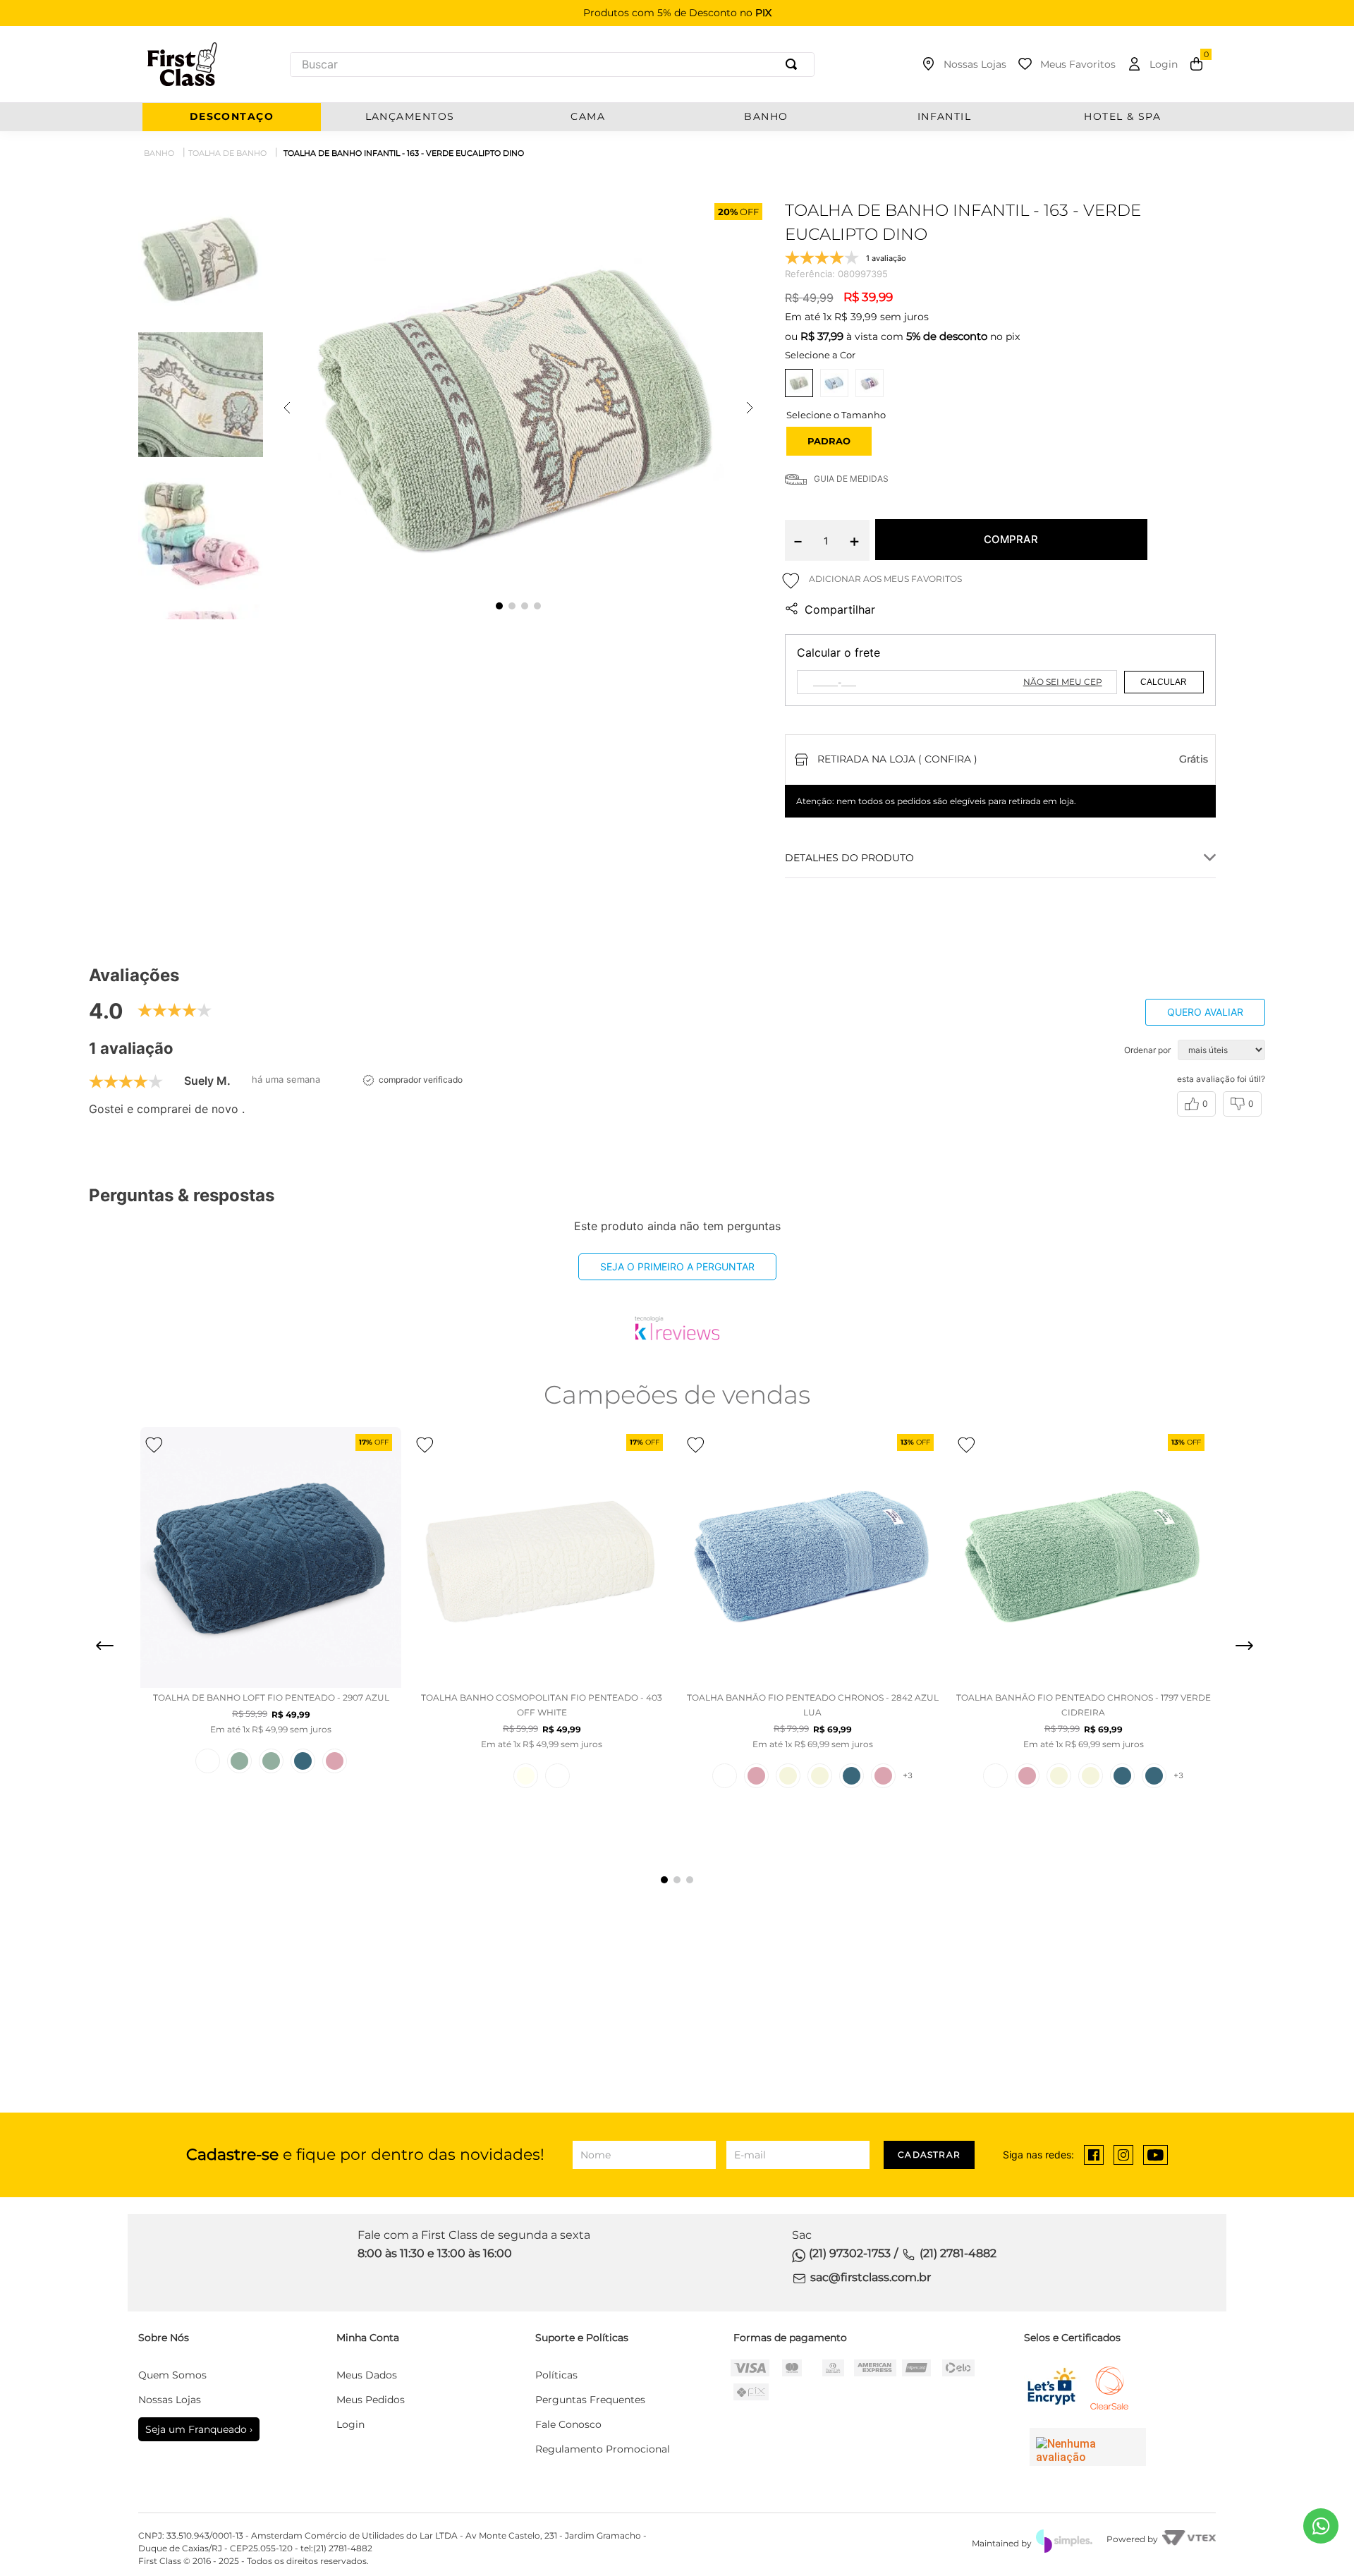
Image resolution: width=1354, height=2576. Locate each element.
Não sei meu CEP (1063, 682)
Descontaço (232, 117)
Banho (159, 153)
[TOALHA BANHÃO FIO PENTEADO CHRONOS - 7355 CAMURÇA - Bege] (820, 1776)
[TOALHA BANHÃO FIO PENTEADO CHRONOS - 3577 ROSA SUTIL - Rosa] (756, 1776)
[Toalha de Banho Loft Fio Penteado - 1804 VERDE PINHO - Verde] (239, 1761)
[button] (829, 441)
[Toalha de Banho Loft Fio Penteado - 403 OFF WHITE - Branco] (208, 1761)
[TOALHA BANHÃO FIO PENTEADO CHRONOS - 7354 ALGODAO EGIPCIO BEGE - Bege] (788, 1776)
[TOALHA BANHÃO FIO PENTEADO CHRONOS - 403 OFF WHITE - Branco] (725, 1776)
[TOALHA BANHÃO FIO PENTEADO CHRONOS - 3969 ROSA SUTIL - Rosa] (883, 1776)
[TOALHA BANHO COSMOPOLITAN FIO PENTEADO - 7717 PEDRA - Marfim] (526, 1776)
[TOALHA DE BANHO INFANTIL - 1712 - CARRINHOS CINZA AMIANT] (870, 383)
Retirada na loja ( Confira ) (897, 759)
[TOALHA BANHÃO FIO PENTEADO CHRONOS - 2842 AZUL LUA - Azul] (1154, 1776)
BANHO (766, 117)
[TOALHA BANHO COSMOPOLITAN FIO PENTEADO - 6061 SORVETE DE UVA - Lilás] (557, 1776)
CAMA (588, 117)
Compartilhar (840, 609)
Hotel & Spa (1122, 117)
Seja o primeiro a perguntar (677, 1266)
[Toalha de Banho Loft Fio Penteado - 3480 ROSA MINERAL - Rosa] (335, 1761)
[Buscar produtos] (794, 65)
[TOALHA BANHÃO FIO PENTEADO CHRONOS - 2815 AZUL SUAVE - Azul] (852, 1776)
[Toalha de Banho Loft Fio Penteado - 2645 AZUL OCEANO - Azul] (303, 1761)
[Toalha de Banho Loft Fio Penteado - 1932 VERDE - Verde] (271, 1761)
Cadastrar (929, 2155)
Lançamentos (410, 117)
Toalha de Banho (227, 153)
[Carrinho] (1196, 64)
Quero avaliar (1205, 1012)
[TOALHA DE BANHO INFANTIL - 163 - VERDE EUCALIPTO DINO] (799, 383)
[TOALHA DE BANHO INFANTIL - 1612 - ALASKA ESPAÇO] (834, 383)
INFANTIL (945, 117)
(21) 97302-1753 (850, 2253)
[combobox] (552, 65)
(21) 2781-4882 (958, 2253)
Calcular (1164, 682)
